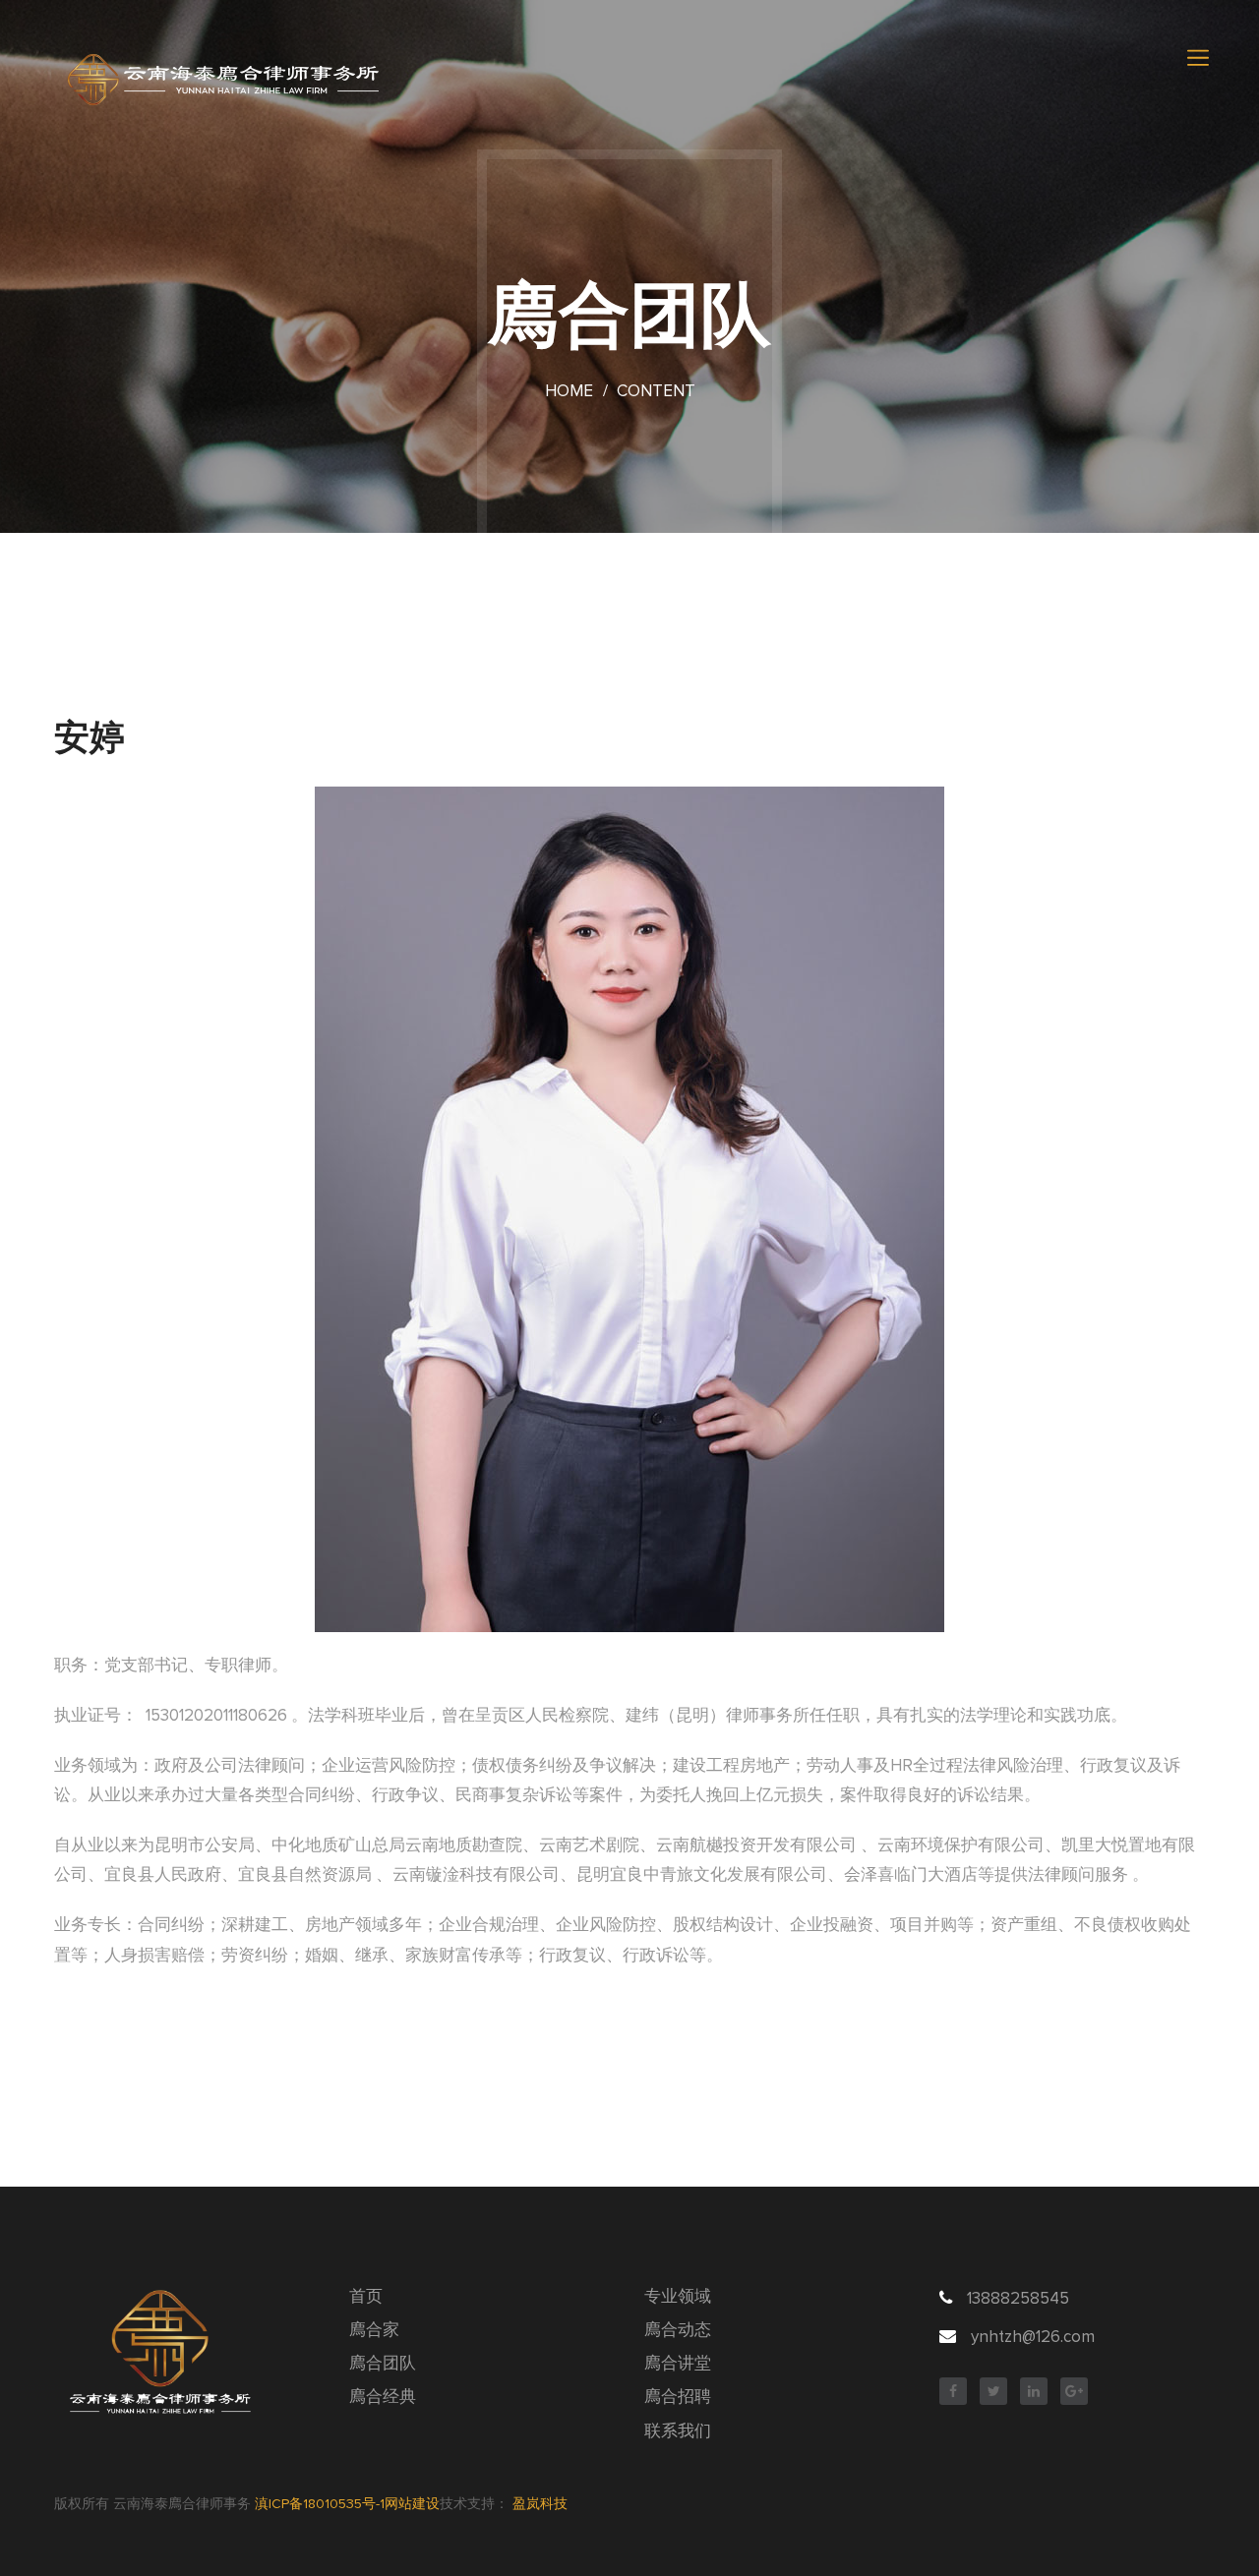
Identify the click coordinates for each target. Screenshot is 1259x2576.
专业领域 (678, 2297)
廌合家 (374, 2331)
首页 (366, 2297)
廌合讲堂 (678, 2364)
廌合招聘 (678, 2398)
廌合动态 (678, 2331)
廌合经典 (383, 2398)
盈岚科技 (540, 2504)
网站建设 (412, 2504)
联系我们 (678, 2432)
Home (569, 392)
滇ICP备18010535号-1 (320, 2504)
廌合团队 (383, 2364)
